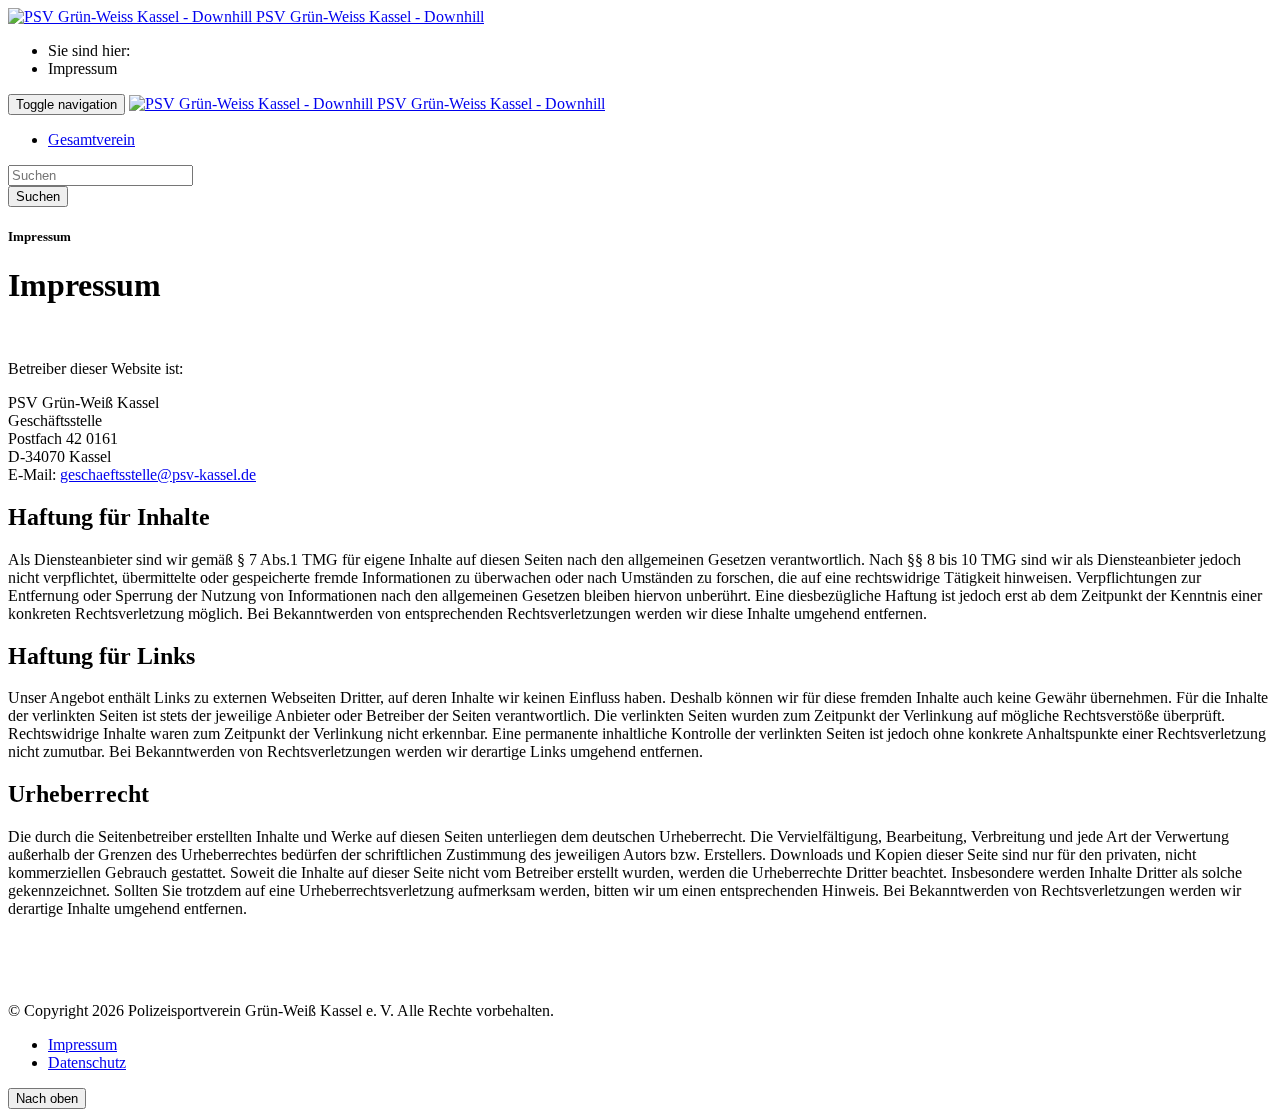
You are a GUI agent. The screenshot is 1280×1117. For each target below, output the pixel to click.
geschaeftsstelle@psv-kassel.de (158, 474)
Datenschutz (87, 1062)
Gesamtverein (91, 139)
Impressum (82, 1044)
